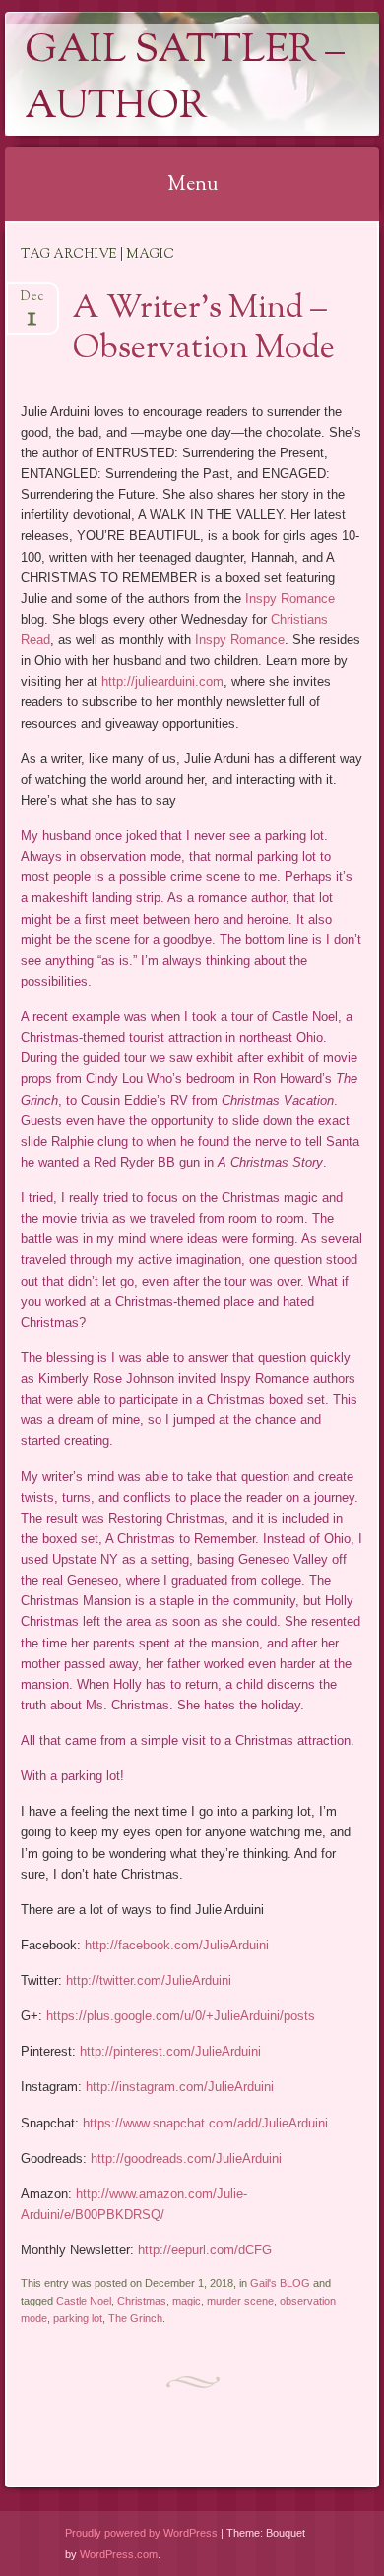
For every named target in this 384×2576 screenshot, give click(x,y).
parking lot (78, 2318)
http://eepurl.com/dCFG (205, 2250)
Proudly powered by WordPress (141, 2533)
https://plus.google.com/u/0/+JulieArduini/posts (181, 2016)
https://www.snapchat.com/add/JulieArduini (205, 2123)
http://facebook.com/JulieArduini (177, 1945)
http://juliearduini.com (162, 681)
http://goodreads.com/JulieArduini (186, 2158)
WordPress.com (119, 2554)
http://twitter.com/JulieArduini (149, 1980)
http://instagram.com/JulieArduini (180, 2087)
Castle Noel (84, 2301)
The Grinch (135, 2318)
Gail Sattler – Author (185, 80)
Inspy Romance (290, 599)
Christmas (142, 2301)
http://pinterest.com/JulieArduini (170, 2051)
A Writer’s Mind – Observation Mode (204, 329)
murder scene (240, 2301)
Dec (32, 302)
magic (187, 2301)
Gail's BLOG (280, 2283)
